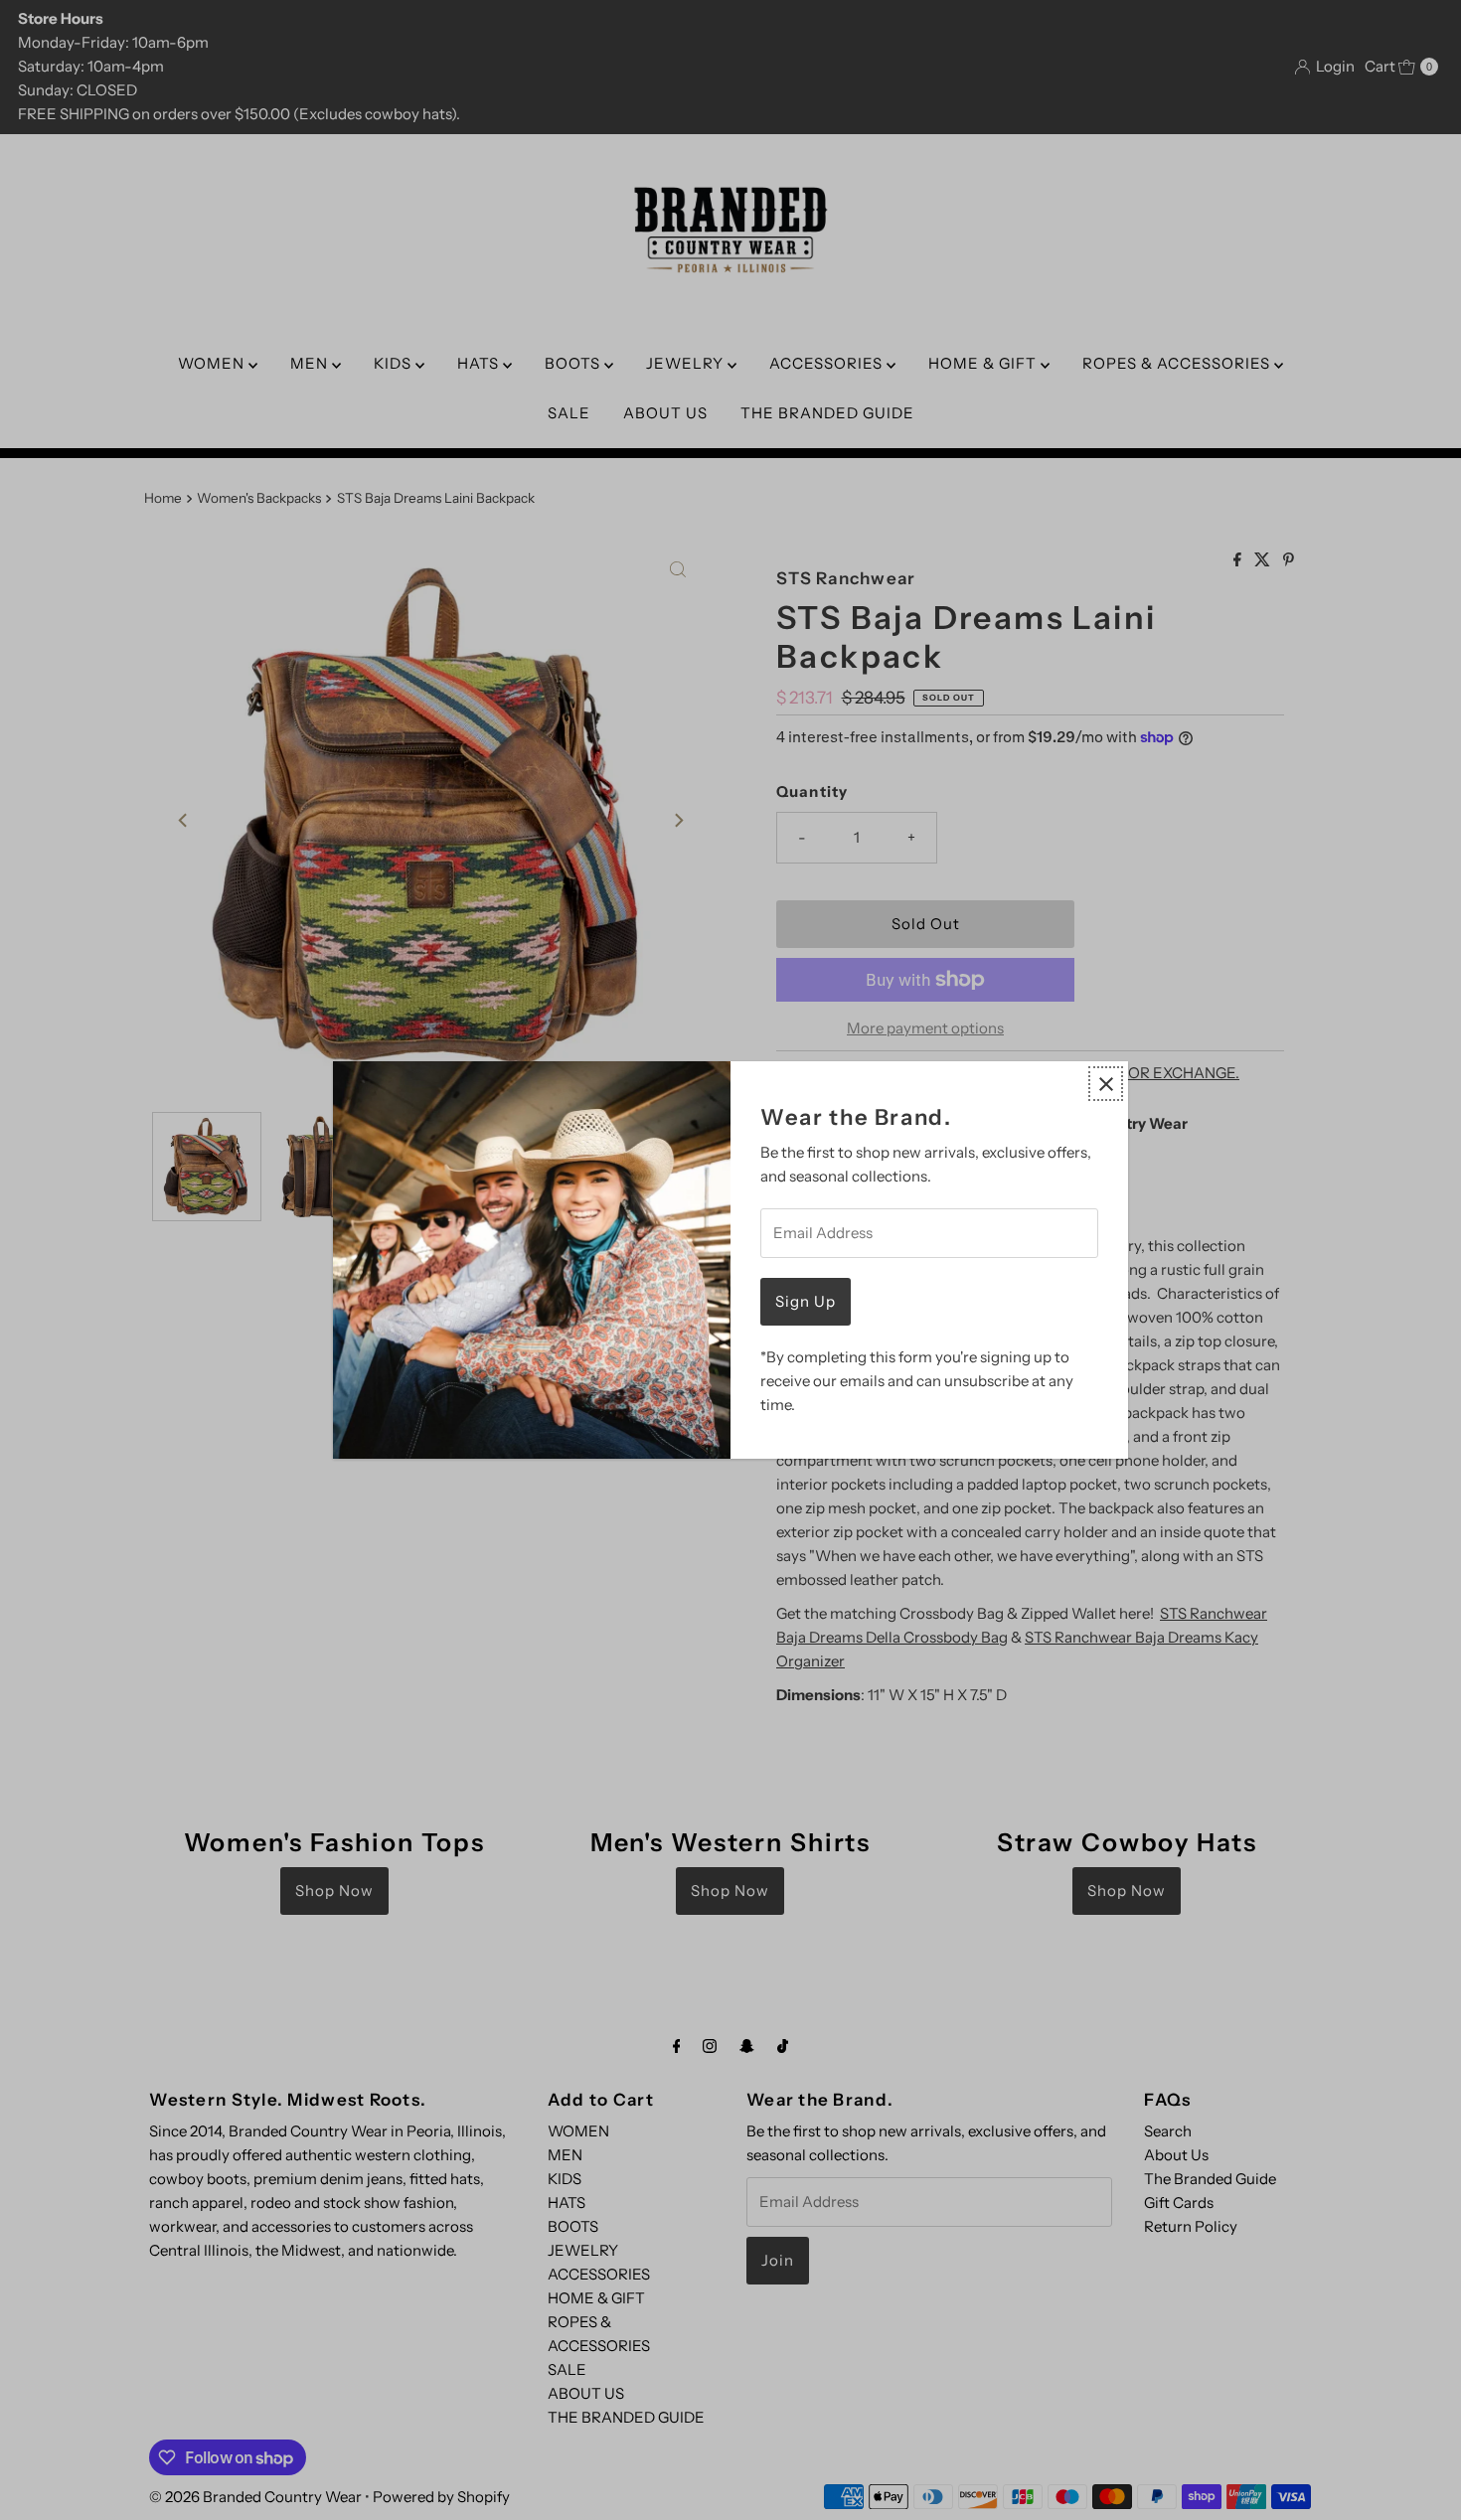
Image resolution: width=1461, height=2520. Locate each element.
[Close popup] (1106, 1084)
